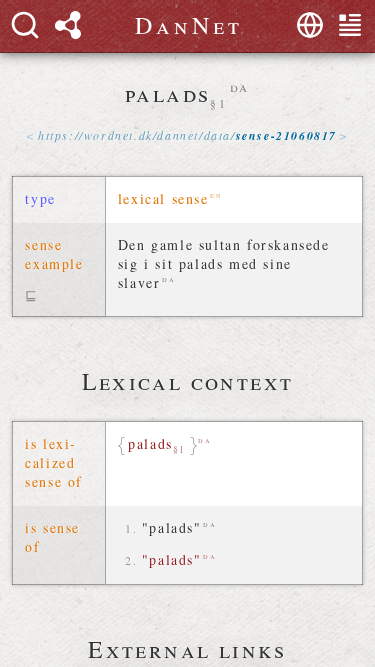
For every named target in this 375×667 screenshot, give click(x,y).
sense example (54, 254)
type (40, 198)
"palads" (172, 527)
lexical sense (163, 198)
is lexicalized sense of (54, 462)
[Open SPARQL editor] (68, 25)
